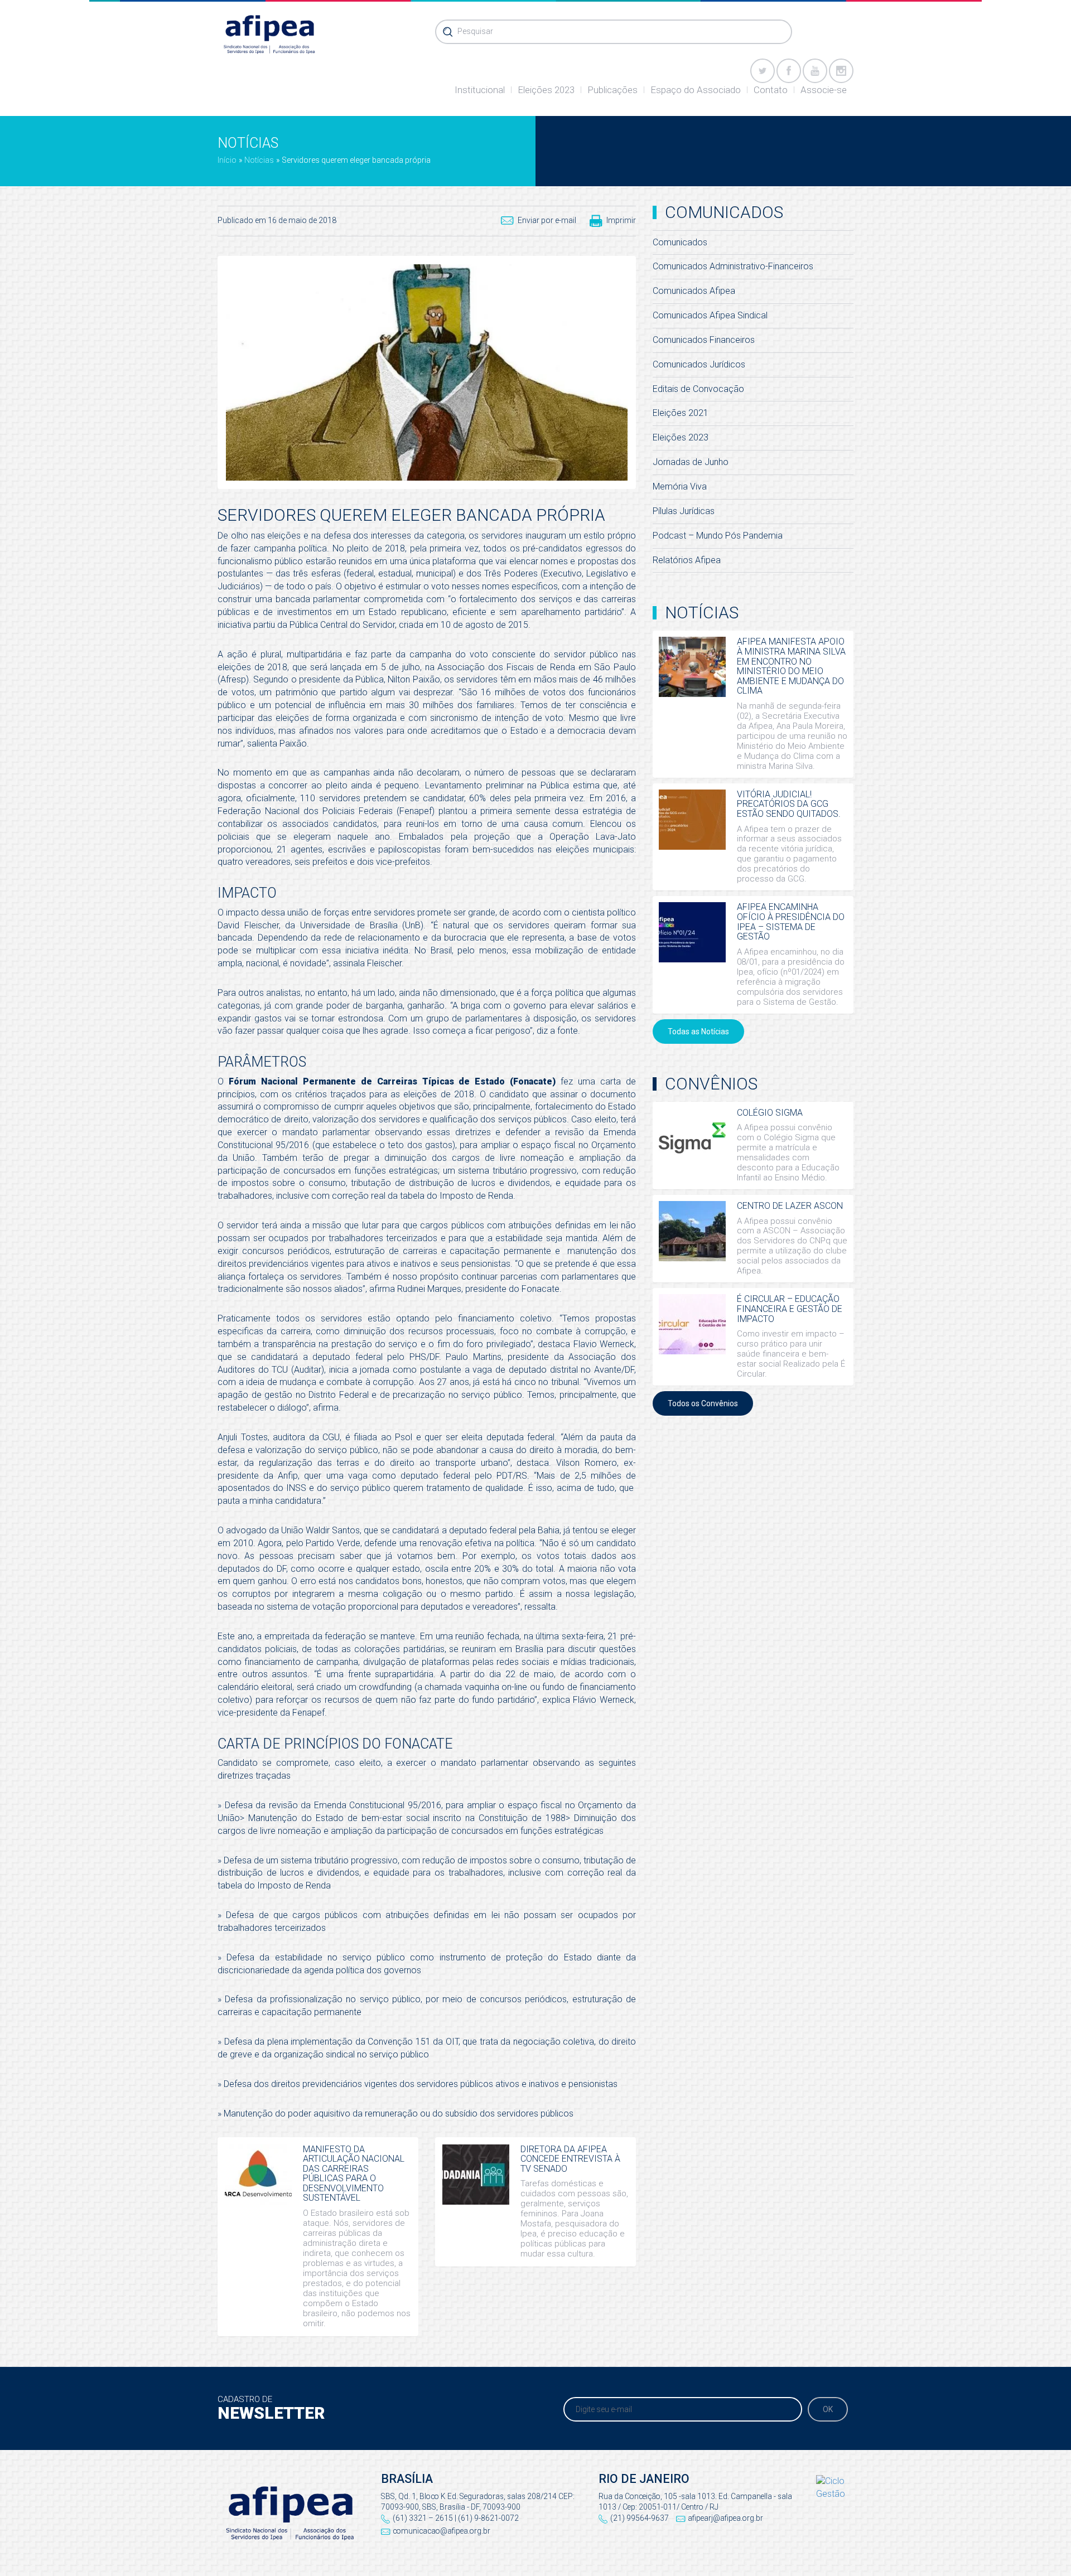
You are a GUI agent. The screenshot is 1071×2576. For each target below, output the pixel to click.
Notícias (259, 160)
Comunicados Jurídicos (699, 364)
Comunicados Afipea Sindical (710, 315)
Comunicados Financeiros (704, 340)
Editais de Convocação (698, 389)
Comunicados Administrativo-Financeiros (733, 266)
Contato (771, 90)
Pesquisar (475, 31)
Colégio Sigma (770, 1113)
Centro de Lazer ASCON (790, 1206)
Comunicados (680, 242)
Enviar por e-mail (547, 220)
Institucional (480, 90)
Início (227, 160)
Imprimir (621, 220)
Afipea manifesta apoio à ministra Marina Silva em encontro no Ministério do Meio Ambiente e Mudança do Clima (791, 666)
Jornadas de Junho (691, 462)
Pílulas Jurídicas (684, 511)
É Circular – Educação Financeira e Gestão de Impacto (790, 1309)
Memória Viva (680, 486)
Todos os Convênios (703, 1403)
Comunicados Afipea (694, 291)
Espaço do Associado (696, 90)
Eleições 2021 (681, 413)
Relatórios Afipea (687, 560)
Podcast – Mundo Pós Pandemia (718, 536)
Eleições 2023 (546, 90)
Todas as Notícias (698, 1032)
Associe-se (824, 90)
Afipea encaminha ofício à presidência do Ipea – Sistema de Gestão (791, 922)
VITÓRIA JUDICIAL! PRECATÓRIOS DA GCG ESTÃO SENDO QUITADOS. (789, 804)
